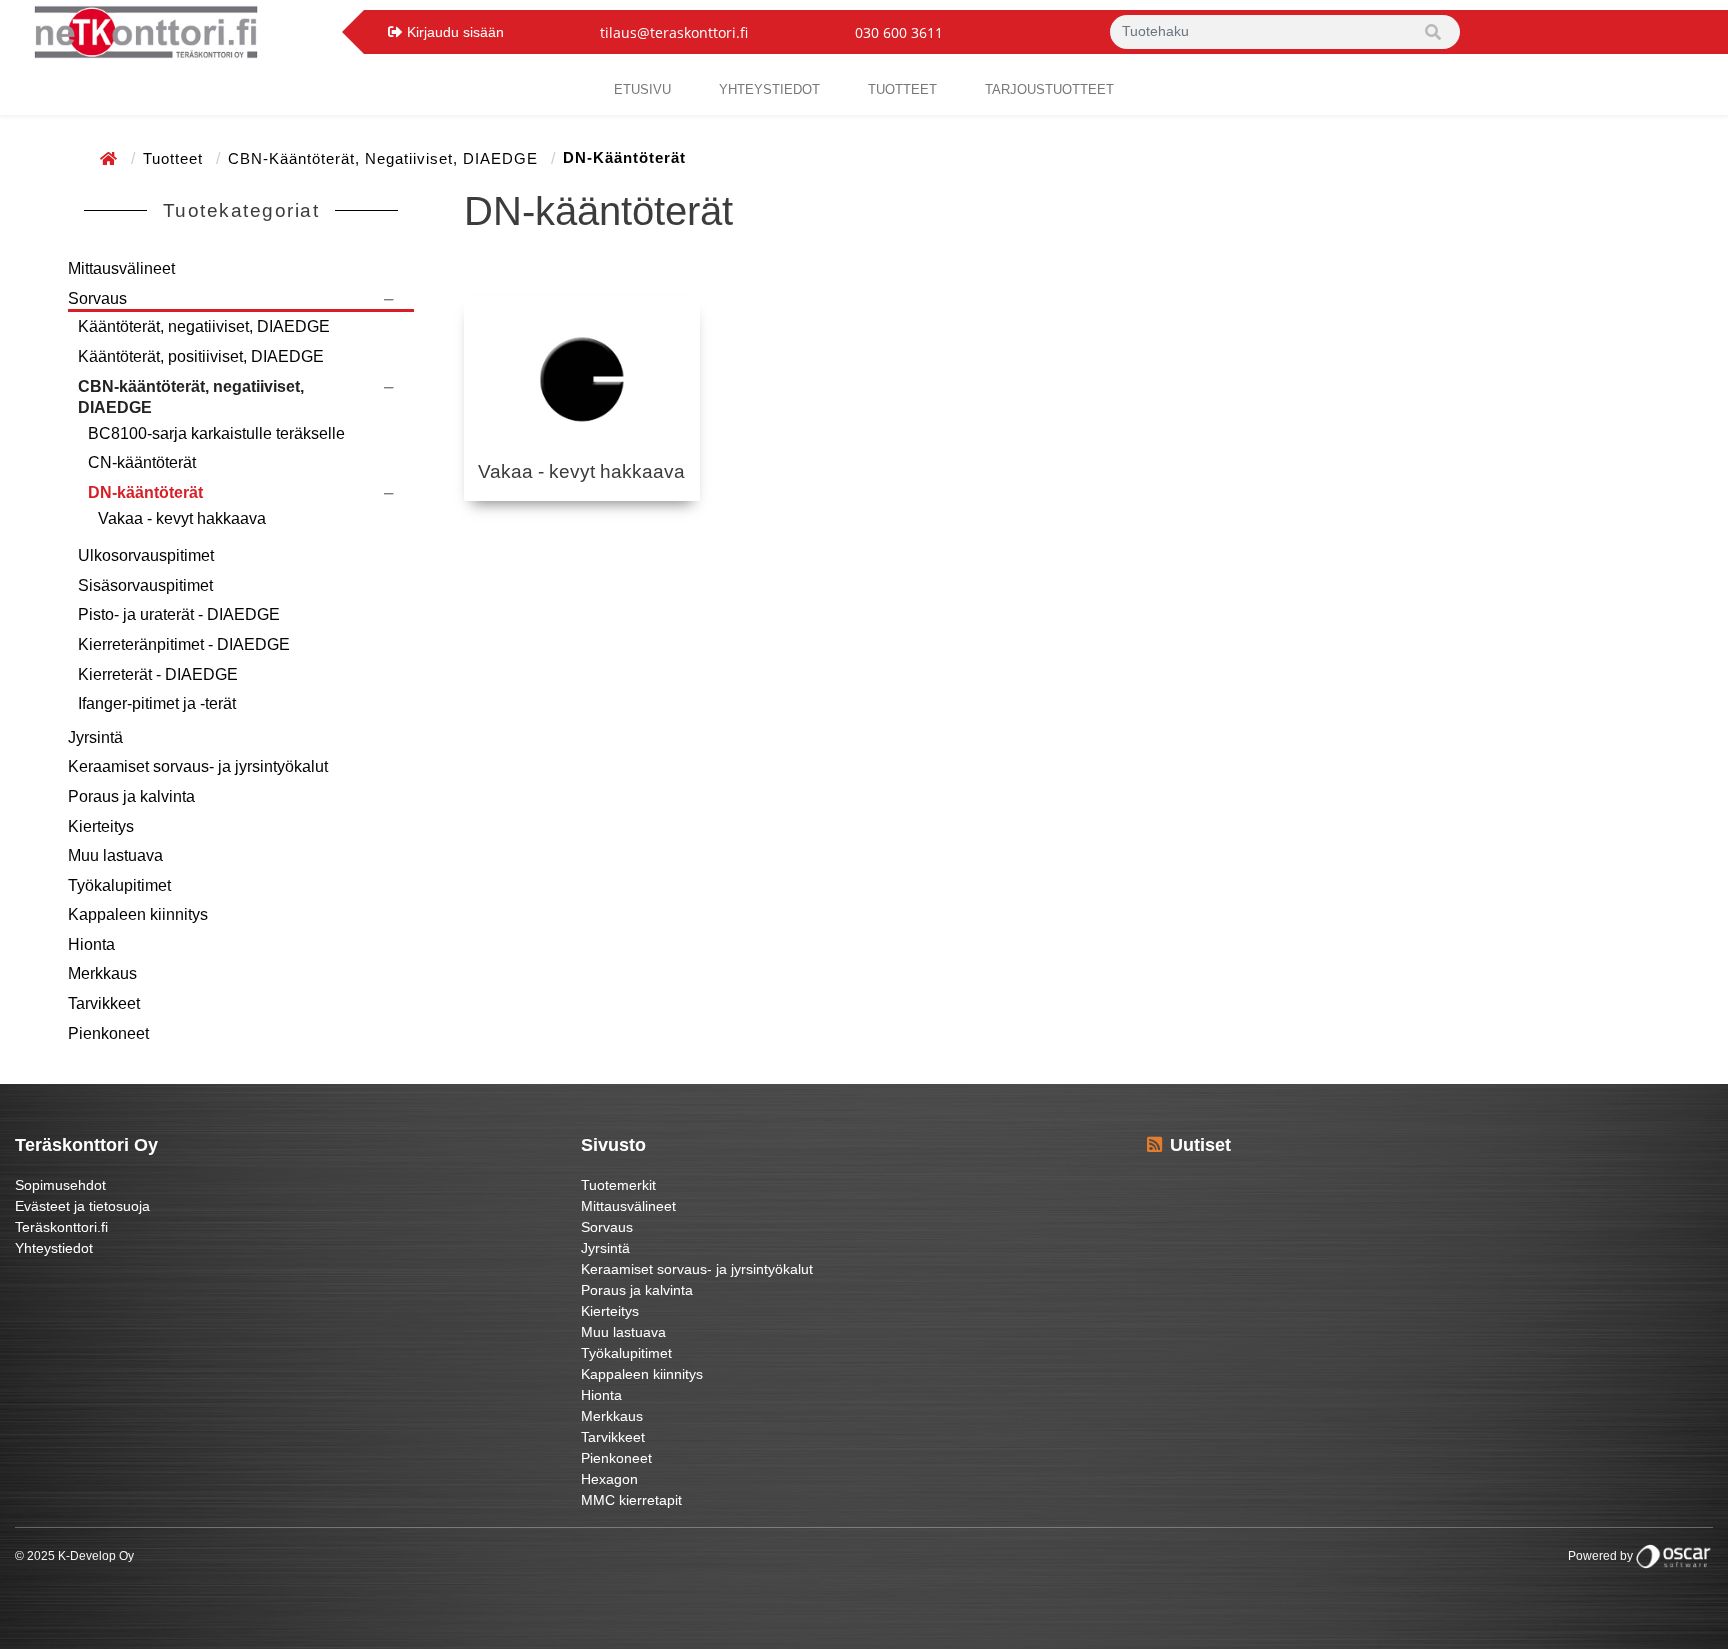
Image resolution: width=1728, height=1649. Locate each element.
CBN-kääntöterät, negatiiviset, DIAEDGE (385, 158)
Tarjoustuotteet (1049, 89)
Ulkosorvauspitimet (146, 555)
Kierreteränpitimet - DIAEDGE (184, 644)
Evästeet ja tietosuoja (82, 1206)
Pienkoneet (108, 1033)
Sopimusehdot (60, 1185)
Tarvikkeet (104, 1003)
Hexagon (609, 1479)
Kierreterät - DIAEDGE (158, 674)
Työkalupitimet (119, 885)
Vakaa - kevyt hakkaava (182, 518)
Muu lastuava (115, 855)
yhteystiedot (769, 89)
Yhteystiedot (54, 1248)
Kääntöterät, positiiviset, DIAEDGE (201, 356)
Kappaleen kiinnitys (138, 914)
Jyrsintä (95, 737)
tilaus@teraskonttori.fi (674, 32)
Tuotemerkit (618, 1185)
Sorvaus (97, 298)
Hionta (91, 944)
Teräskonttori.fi (61, 1227)
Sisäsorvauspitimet (145, 585)
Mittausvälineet (121, 268)
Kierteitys (101, 826)
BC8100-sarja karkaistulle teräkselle (216, 433)
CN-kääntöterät (142, 462)
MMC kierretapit (631, 1500)
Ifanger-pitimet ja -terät (157, 703)
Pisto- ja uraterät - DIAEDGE (179, 614)
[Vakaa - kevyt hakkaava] (582, 379)
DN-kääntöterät (145, 492)
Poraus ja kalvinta (131, 796)
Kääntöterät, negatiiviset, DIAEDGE (204, 326)
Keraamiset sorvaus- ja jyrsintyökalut (198, 766)
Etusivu (642, 89)
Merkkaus (102, 973)
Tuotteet (902, 89)
